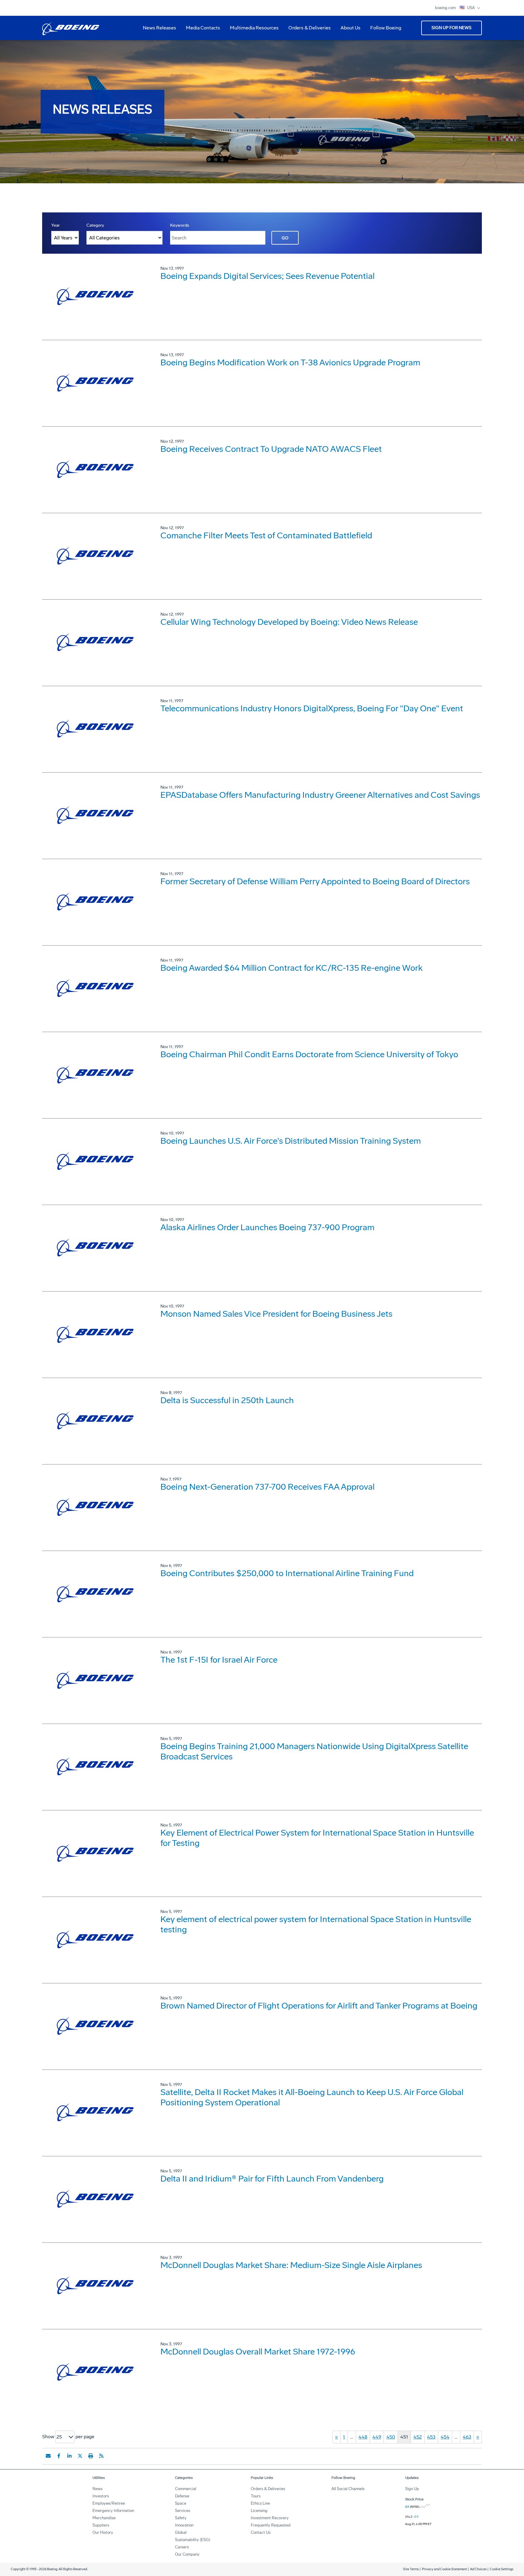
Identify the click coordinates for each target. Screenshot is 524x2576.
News (97, 2489)
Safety (181, 2518)
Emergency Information (113, 2511)
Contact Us (261, 2532)
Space (181, 2503)
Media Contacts (203, 28)
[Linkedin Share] (69, 2456)
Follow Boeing (386, 28)
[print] (91, 2456)
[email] (48, 2456)
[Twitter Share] (80, 2456)
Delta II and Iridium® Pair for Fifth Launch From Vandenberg (272, 2179)
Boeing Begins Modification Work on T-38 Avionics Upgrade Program (290, 362)
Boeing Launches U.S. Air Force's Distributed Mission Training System (291, 1141)
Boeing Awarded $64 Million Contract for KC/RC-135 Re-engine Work (292, 968)
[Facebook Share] (59, 2456)
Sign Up (412, 2489)
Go (285, 238)
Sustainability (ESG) (193, 2540)
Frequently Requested (271, 2525)
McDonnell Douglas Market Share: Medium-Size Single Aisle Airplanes (291, 2265)
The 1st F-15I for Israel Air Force (219, 1660)
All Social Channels (348, 2489)
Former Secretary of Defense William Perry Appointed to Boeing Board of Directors (315, 881)
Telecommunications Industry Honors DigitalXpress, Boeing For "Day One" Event (312, 708)
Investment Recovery (270, 2518)
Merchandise (104, 2518)
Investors (101, 2496)
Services (183, 2511)
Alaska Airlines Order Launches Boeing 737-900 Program (267, 1227)
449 (377, 2437)
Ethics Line (260, 2503)
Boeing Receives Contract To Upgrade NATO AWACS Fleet (271, 449)
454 (445, 2437)
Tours (256, 2496)
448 (363, 2437)
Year (55, 225)
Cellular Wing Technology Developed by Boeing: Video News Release (289, 622)
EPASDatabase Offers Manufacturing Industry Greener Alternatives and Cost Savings (320, 795)
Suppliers (101, 2525)
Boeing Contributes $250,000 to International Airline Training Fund (287, 1573)
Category (95, 225)
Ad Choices (478, 2569)
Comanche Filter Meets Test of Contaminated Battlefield (266, 535)
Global (181, 2532)
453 (431, 2437)
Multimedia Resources (252, 30)
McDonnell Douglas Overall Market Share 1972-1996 (258, 2352)
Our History (103, 2532)
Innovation (184, 2525)
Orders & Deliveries (307, 30)
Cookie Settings (502, 2569)
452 (418, 2437)
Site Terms (411, 2569)
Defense (182, 2496)
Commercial (186, 2489)
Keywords (180, 225)
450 (391, 2437)
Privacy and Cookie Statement (444, 2569)
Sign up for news (452, 28)
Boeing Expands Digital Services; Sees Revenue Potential (267, 276)
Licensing (259, 2511)
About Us (348, 30)
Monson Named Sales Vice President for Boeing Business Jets (276, 1314)
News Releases (160, 28)
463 (467, 2437)
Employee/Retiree (109, 2503)
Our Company (187, 2554)
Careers (182, 2547)
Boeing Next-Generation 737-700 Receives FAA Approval (267, 1487)
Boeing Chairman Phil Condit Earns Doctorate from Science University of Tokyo (309, 1054)
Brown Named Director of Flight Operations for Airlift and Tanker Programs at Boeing (319, 2006)
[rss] (101, 2456)
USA (471, 8)
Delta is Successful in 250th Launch (227, 1400)
